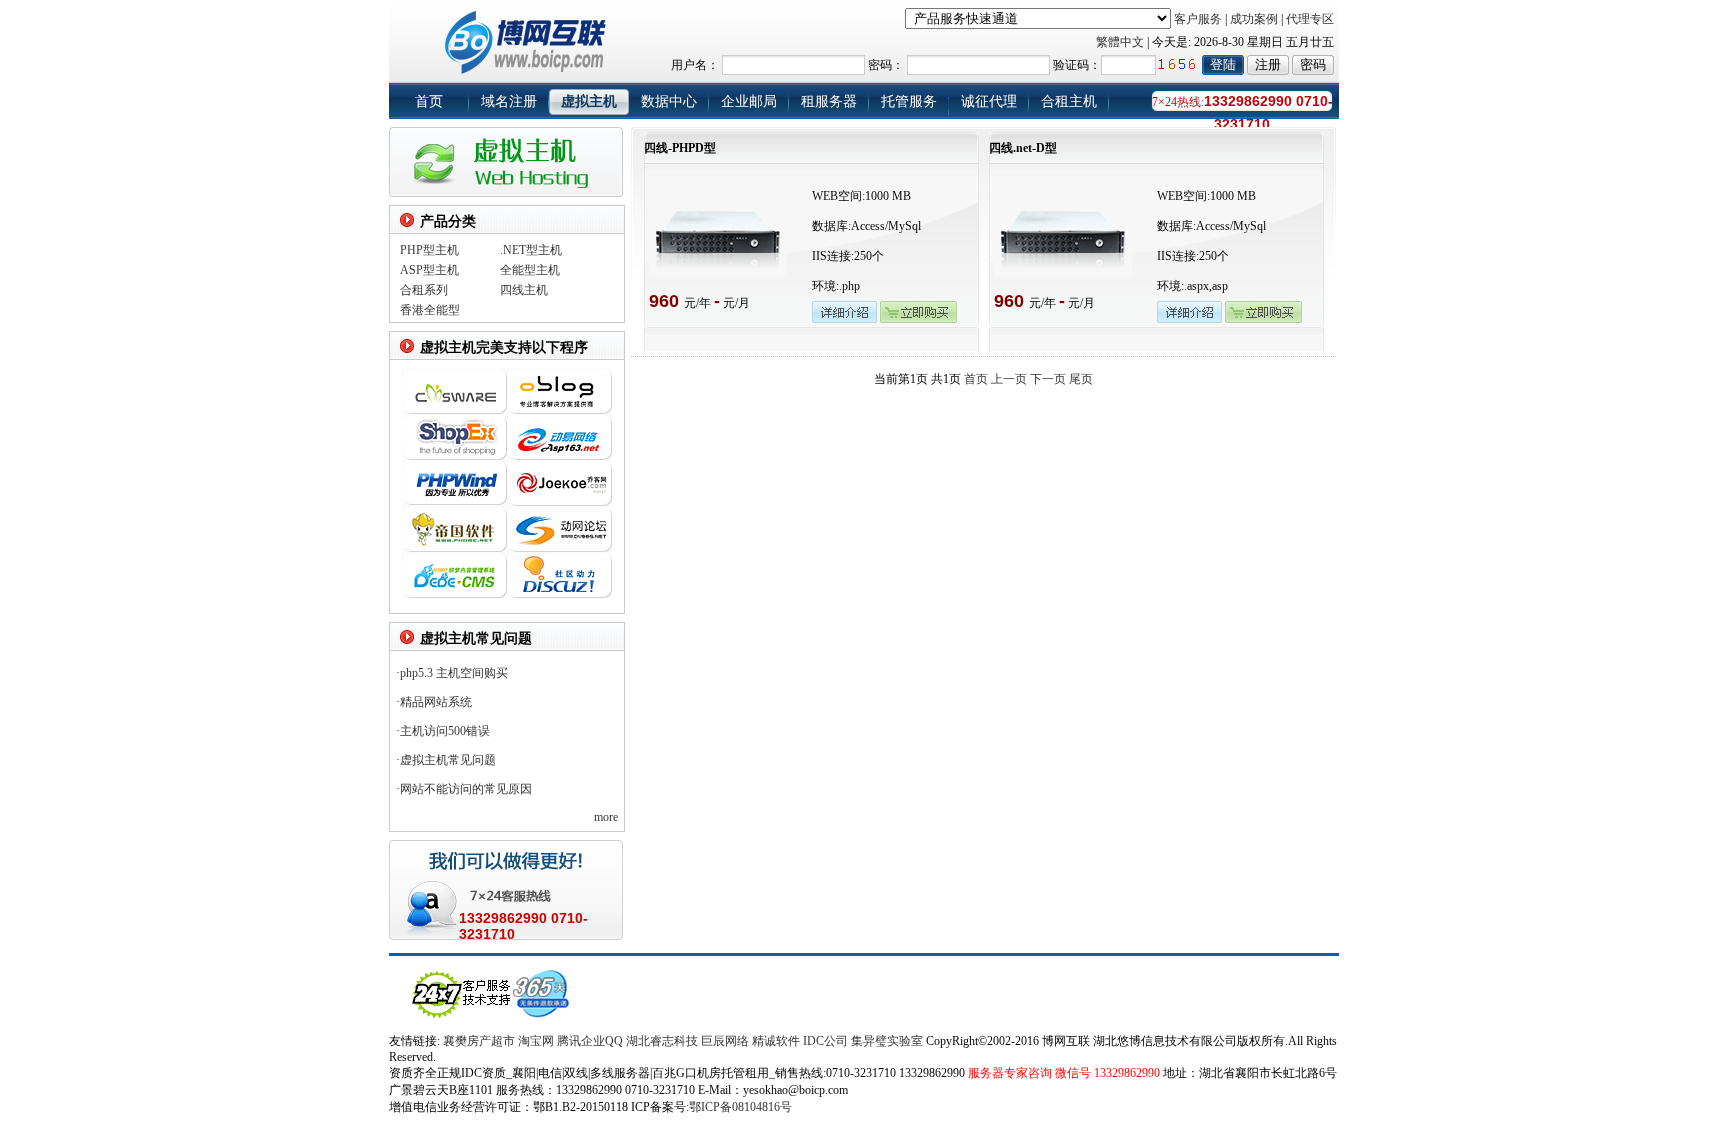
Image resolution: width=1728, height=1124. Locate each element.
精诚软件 (776, 1041)
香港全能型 (430, 310)
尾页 (1081, 379)
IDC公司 (825, 1041)
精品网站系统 (436, 702)
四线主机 (524, 290)
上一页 (1009, 379)
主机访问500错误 (445, 731)
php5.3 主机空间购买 (454, 673)
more (606, 817)
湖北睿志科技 (662, 1041)
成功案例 (1254, 19)
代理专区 (1310, 19)
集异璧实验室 (887, 1041)
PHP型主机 (429, 250)
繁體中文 (1120, 42)
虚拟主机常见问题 (448, 760)
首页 (976, 379)
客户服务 (1198, 19)
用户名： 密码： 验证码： (886, 65)
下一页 (1048, 379)
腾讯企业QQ (590, 1041)
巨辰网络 (725, 1041)
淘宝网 (536, 1041)
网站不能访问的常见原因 (466, 789)
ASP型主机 (429, 270)
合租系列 (424, 290)
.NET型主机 (531, 250)
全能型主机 (530, 270)
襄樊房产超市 (480, 1041)
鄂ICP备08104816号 (740, 1107)
